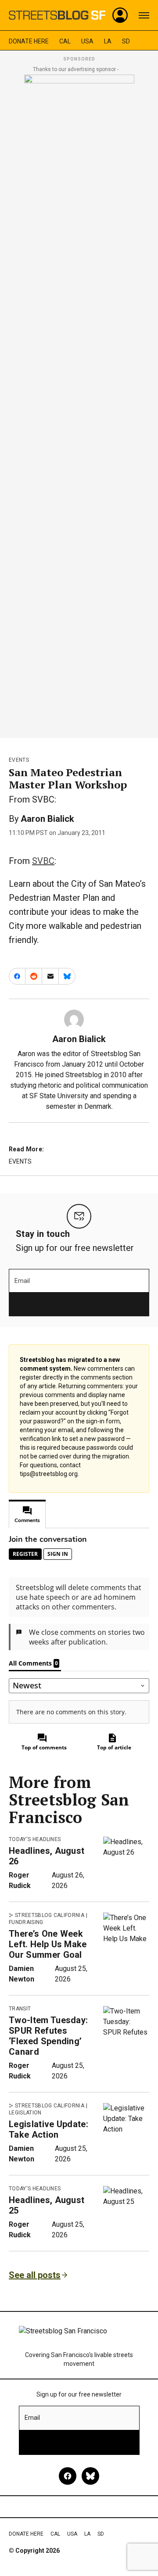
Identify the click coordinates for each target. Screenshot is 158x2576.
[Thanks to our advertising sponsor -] (79, 404)
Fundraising (26, 1922)
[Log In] (120, 15)
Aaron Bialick (47, 819)
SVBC (43, 861)
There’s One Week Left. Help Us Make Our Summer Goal (48, 1944)
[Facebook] (68, 2476)
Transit (20, 2009)
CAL (65, 41)
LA (108, 41)
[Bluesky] (90, 2476)
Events (19, 760)
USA (87, 41)
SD (126, 41)
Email (22, 1281)
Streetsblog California (50, 1915)
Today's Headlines (35, 1839)
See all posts (35, 2275)
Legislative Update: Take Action (48, 2129)
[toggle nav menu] (144, 15)
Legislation (25, 2113)
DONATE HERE (29, 41)
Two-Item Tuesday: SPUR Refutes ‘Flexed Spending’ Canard (48, 2036)
